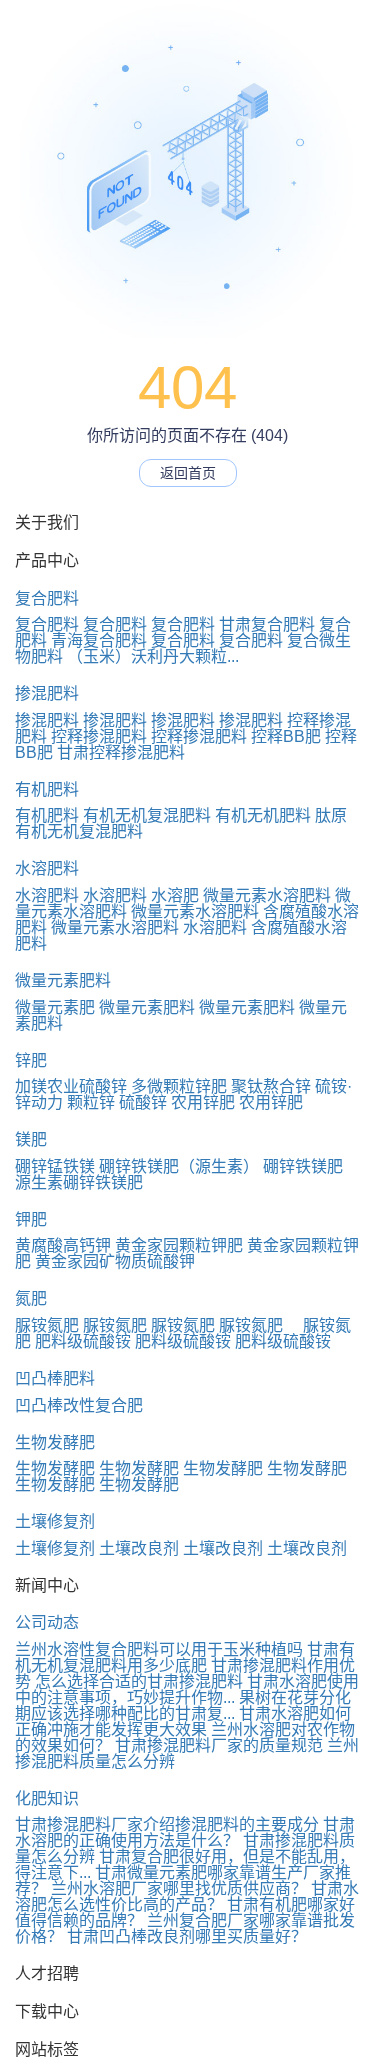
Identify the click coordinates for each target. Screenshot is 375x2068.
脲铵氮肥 (47, 1325)
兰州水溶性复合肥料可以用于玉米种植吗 (159, 1649)
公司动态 (47, 1622)
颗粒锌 (91, 1102)
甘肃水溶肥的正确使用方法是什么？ (185, 1832)
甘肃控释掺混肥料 (121, 752)
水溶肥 (175, 895)
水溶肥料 (47, 868)
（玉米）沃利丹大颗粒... (153, 656)
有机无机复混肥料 (147, 815)
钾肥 (31, 1219)
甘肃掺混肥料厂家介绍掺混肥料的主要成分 (167, 1824)
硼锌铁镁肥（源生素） (179, 1166)
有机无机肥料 (263, 815)
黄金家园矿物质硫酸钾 (115, 1261)
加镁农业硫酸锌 (71, 1086)
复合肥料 (47, 598)
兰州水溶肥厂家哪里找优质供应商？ (179, 1888)
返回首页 (188, 473)
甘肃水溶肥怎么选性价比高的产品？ (187, 1896)
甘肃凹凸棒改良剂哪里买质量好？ (187, 1936)
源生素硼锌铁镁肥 (79, 1182)
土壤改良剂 (139, 1548)
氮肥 (31, 1298)
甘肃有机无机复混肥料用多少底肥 (185, 1657)
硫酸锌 (143, 1102)
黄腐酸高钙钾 (63, 1245)
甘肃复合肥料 (267, 624)
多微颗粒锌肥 (179, 1086)
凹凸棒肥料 (55, 1378)
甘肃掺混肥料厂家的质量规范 (219, 1745)
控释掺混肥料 (99, 736)
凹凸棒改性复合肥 (79, 1405)
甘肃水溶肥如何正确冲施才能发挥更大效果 (183, 1721)
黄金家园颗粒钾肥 (179, 1245)
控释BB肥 (286, 736)
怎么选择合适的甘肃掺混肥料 (139, 1681)
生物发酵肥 (55, 1442)
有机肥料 (47, 789)
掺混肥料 (47, 693)
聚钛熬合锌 (271, 1086)
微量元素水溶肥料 (267, 895)
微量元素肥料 (63, 980)
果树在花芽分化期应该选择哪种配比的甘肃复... (183, 1705)
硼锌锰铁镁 (55, 1166)
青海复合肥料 (99, 640)
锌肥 (31, 1060)
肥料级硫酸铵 (83, 1341)
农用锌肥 (203, 1102)
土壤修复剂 (55, 1521)
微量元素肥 (55, 1007)
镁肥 (31, 1139)
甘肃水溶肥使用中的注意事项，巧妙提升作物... (187, 1689)
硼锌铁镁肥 (303, 1166)
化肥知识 (47, 1798)
